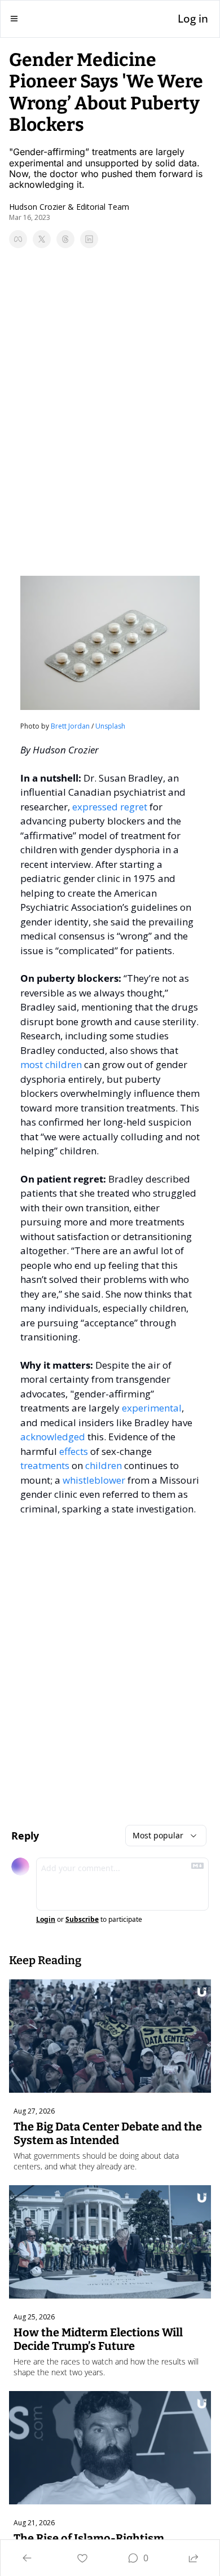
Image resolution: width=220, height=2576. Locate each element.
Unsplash (110, 726)
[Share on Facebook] (18, 239)
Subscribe (82, 1920)
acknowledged (53, 1437)
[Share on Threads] (65, 239)
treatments (45, 1465)
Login (46, 1920)
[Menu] (14, 19)
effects (74, 1451)
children (104, 1465)
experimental (152, 1408)
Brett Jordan (70, 726)
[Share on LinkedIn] (89, 239)
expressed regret (110, 807)
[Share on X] (42, 239)
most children (51, 1064)
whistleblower (94, 1480)
